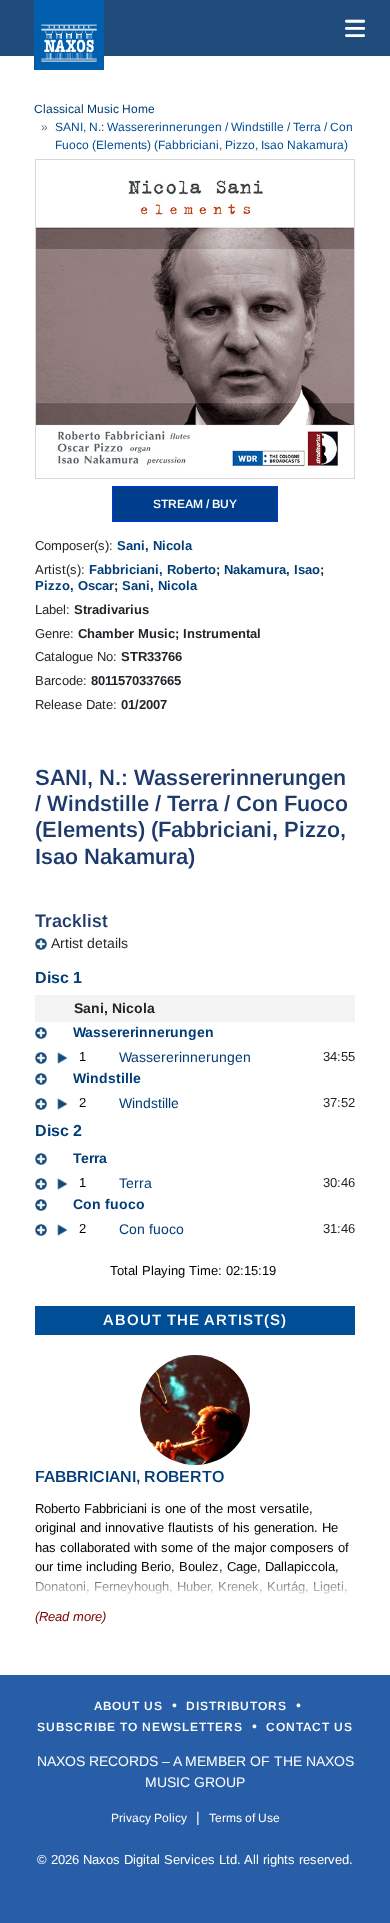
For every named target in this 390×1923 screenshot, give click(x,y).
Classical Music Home (94, 109)
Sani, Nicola (154, 545)
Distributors (238, 1706)
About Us (130, 1706)
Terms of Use (244, 1818)
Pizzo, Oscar (74, 585)
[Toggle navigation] (351, 28)
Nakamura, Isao (272, 569)
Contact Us (309, 1727)
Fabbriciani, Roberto (152, 569)
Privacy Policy (149, 1818)
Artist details (89, 943)
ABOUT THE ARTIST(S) (195, 1319)
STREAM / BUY (195, 504)
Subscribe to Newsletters (142, 1727)
